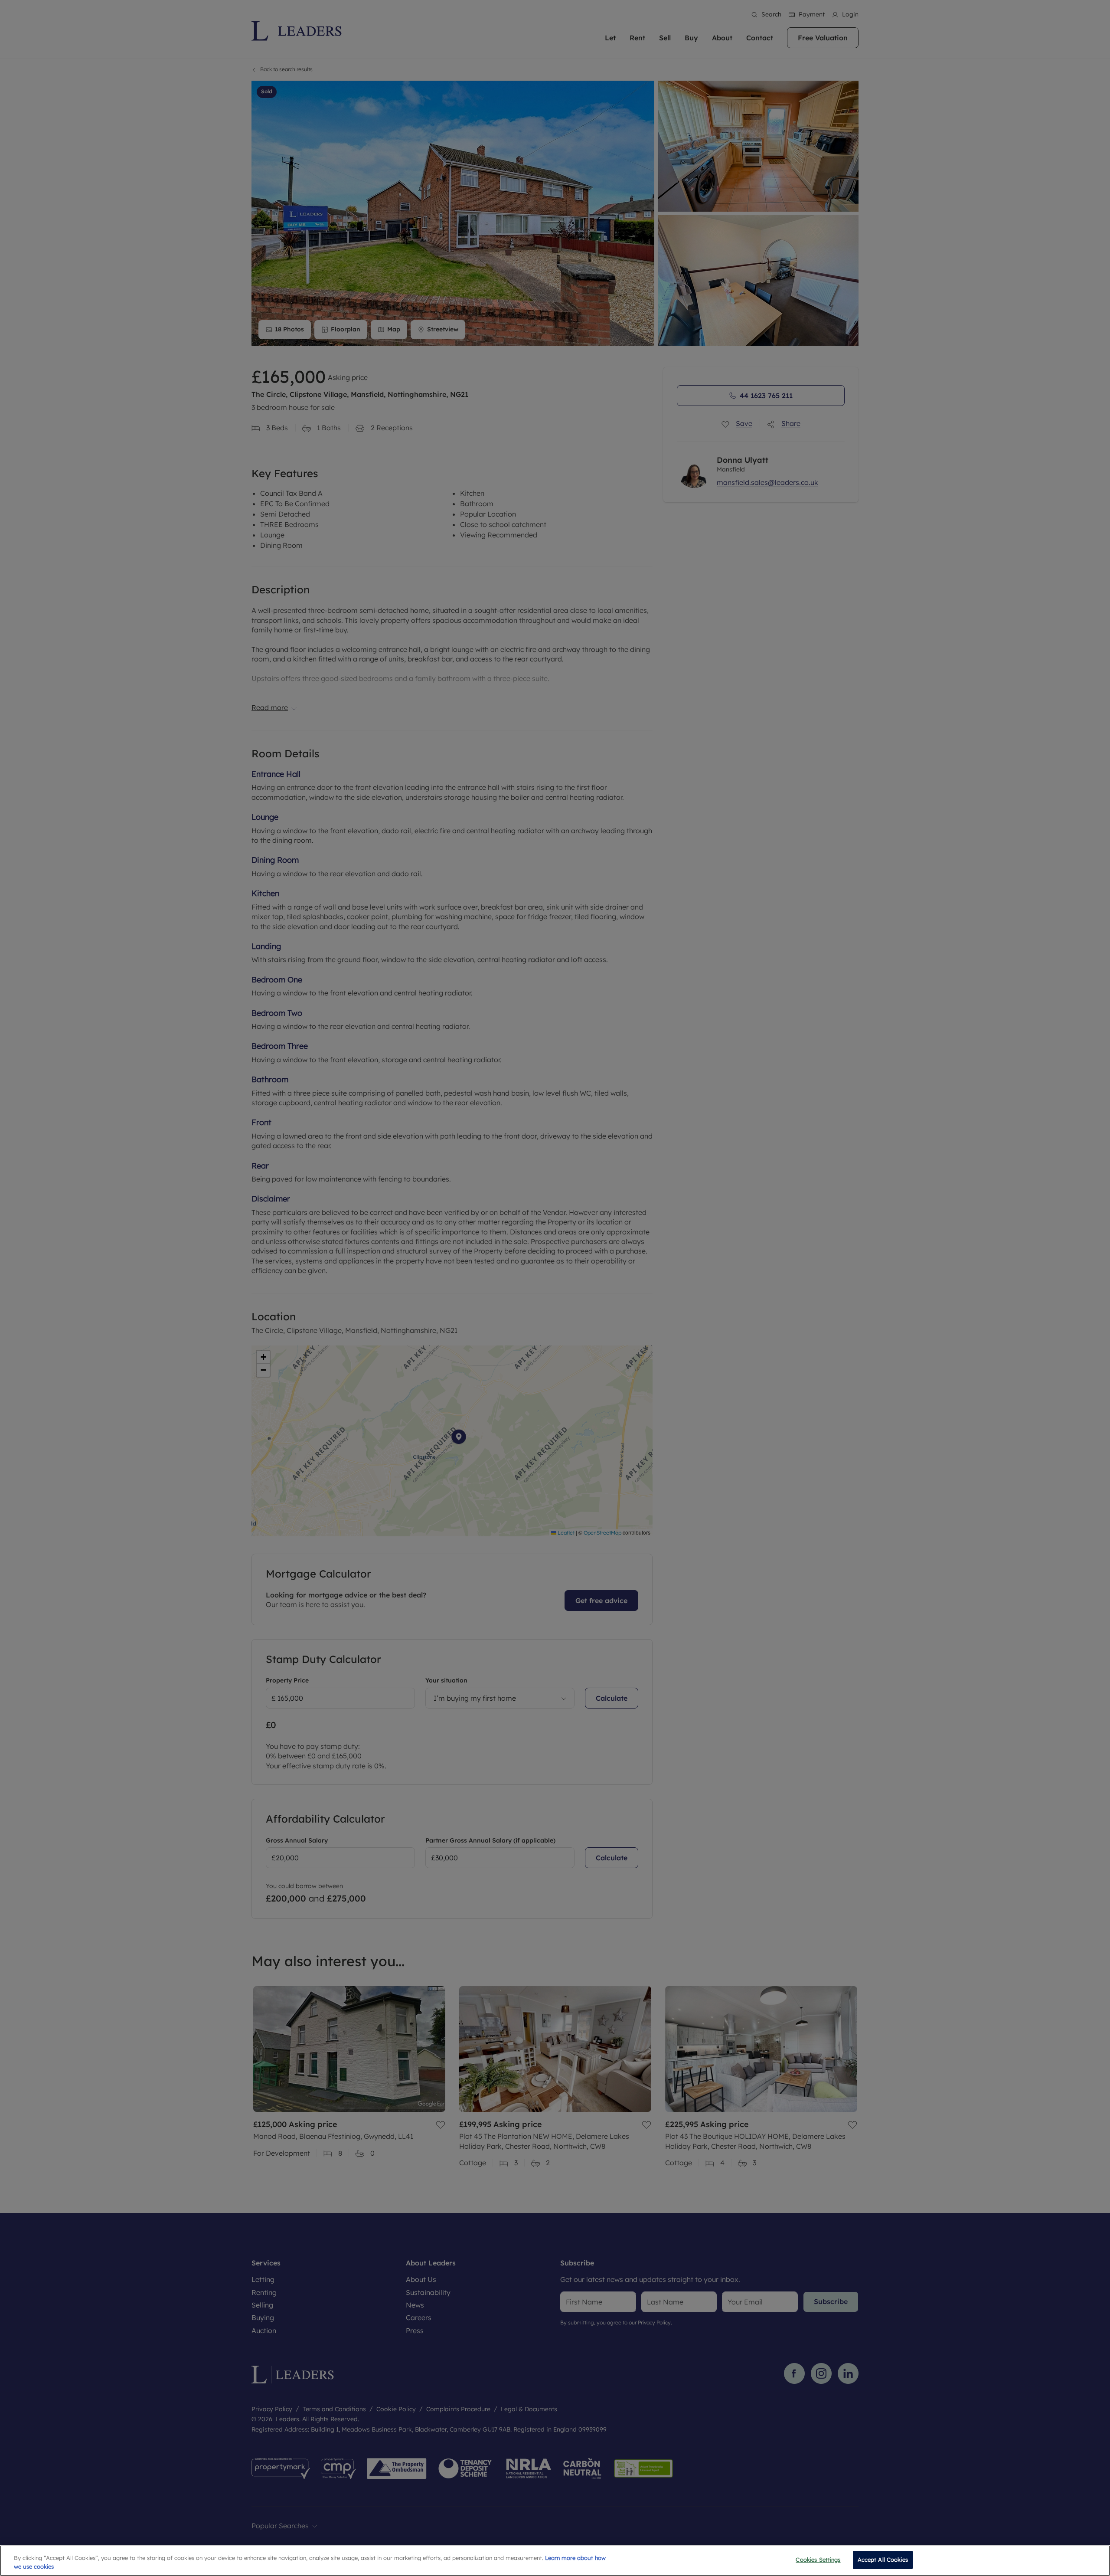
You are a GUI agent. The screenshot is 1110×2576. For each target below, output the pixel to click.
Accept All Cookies (883, 2560)
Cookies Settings (818, 2560)
